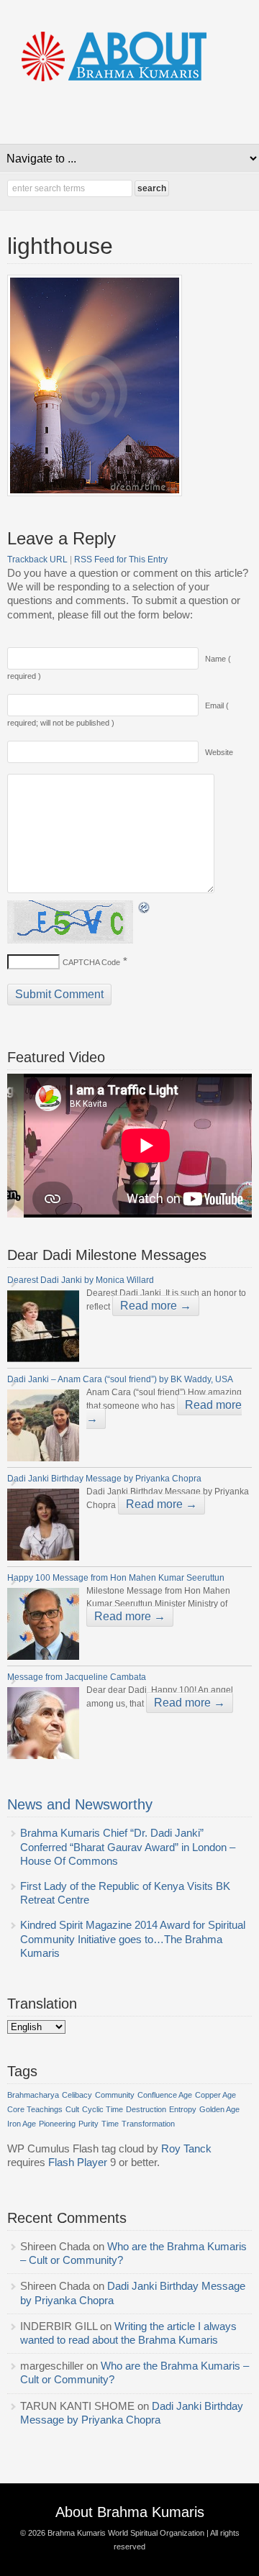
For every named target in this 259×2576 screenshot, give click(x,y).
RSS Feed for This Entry (121, 559)
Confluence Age (165, 2095)
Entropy (183, 2109)
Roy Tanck (186, 2149)
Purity (88, 2124)
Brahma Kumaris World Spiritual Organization (126, 2533)
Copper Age (215, 2095)
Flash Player (78, 2162)
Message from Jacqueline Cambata (78, 1677)
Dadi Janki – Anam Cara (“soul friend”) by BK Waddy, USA (121, 1379)
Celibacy (77, 2095)
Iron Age (22, 2124)
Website (219, 752)
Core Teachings (35, 2109)
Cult (72, 2109)
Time (110, 2124)
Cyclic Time (103, 2109)
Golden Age (219, 2109)
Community (115, 2095)
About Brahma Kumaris (130, 2512)
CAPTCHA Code (91, 962)
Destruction (146, 2109)
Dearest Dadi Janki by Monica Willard (82, 1280)
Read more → (156, 1306)
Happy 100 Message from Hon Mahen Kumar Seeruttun (116, 1578)
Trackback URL (37, 559)
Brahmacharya (33, 2095)
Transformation (148, 2124)
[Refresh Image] (145, 908)
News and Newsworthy (80, 1804)
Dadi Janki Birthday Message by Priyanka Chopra (105, 1479)
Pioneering (57, 2124)
